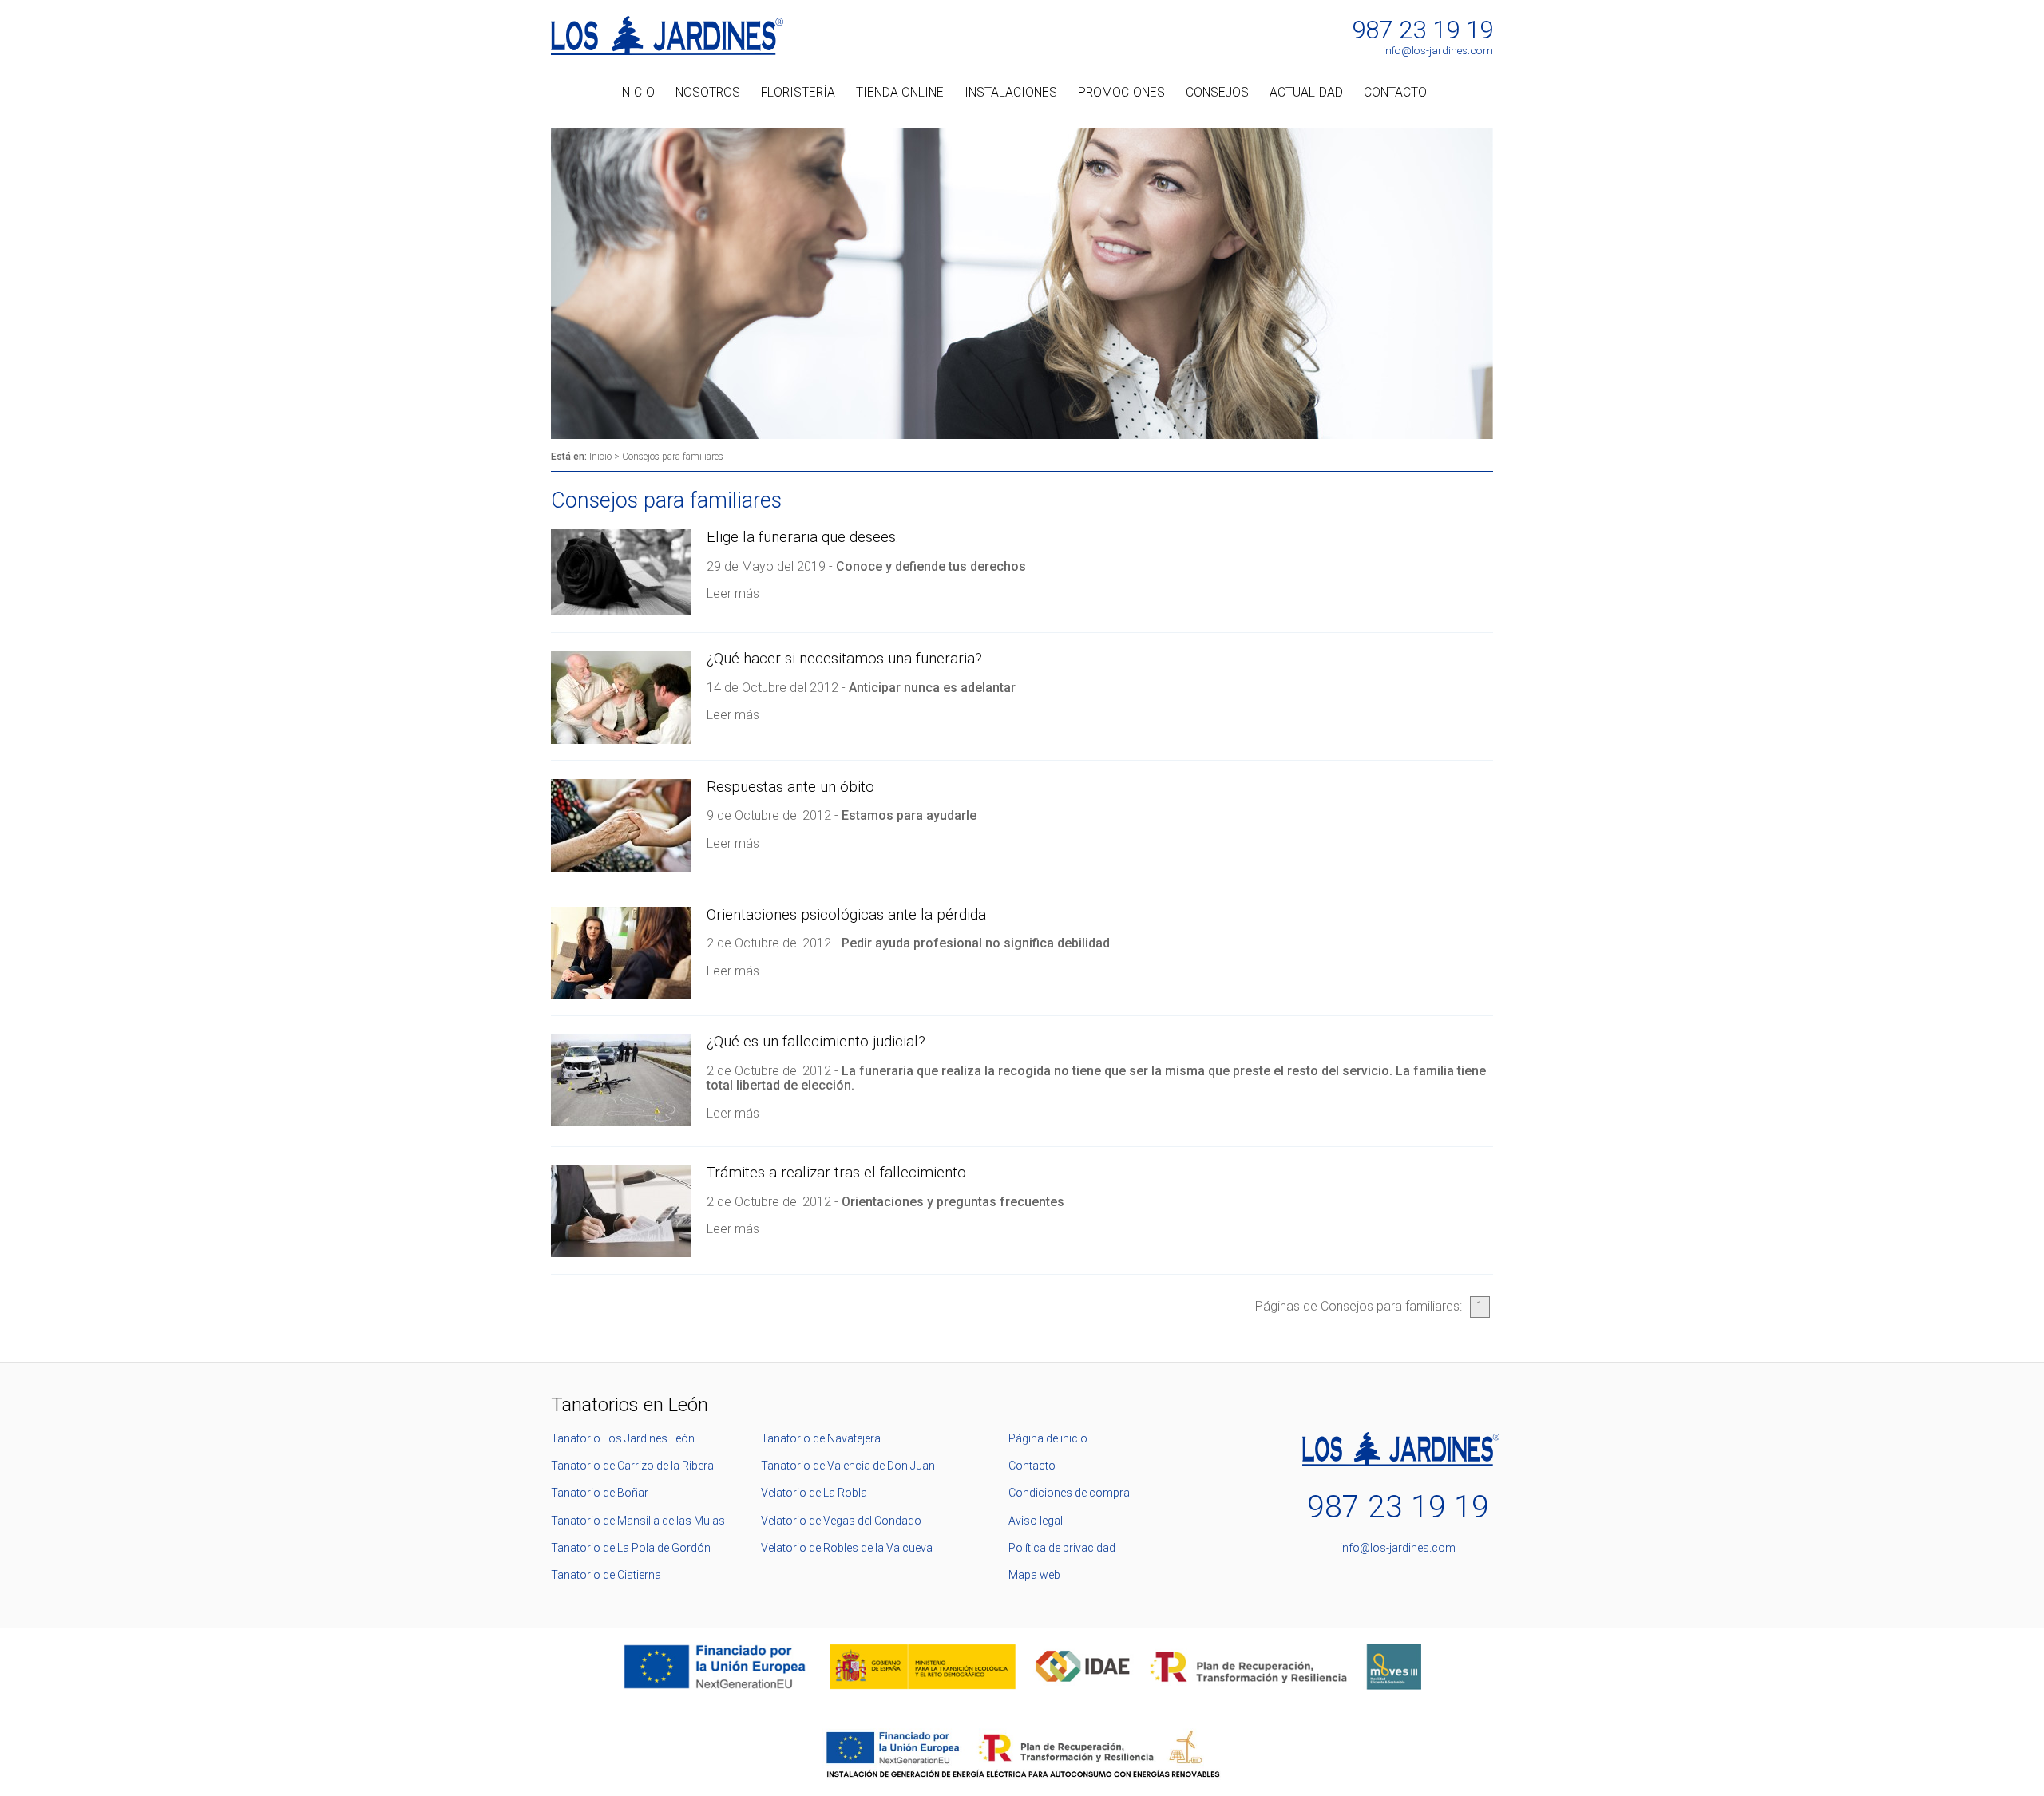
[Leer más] (621, 611)
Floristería (798, 92)
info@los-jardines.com (1438, 51)
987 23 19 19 (1422, 30)
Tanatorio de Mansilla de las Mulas (638, 1521)
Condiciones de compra (1069, 1493)
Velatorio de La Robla (814, 1493)
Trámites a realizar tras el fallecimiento (836, 1173)
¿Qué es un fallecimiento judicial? (816, 1042)
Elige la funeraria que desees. (803, 537)
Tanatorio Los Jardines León (623, 1438)
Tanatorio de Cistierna (606, 1575)
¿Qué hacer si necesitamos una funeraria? (844, 659)
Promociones (1121, 92)
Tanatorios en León (630, 1405)
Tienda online (900, 92)
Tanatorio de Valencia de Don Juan (848, 1466)
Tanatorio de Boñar (600, 1493)
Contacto (1395, 92)
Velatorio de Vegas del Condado (841, 1521)
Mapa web (1034, 1575)
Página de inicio (1048, 1438)
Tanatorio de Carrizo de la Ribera (632, 1466)
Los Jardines (667, 36)
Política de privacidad (1062, 1548)
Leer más (733, 593)
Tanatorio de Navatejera (821, 1438)
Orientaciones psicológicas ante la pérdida (846, 915)
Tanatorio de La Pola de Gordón (631, 1548)
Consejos (1217, 92)
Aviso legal (1036, 1521)
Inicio (636, 92)
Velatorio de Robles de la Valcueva (847, 1548)
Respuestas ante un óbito (790, 787)
